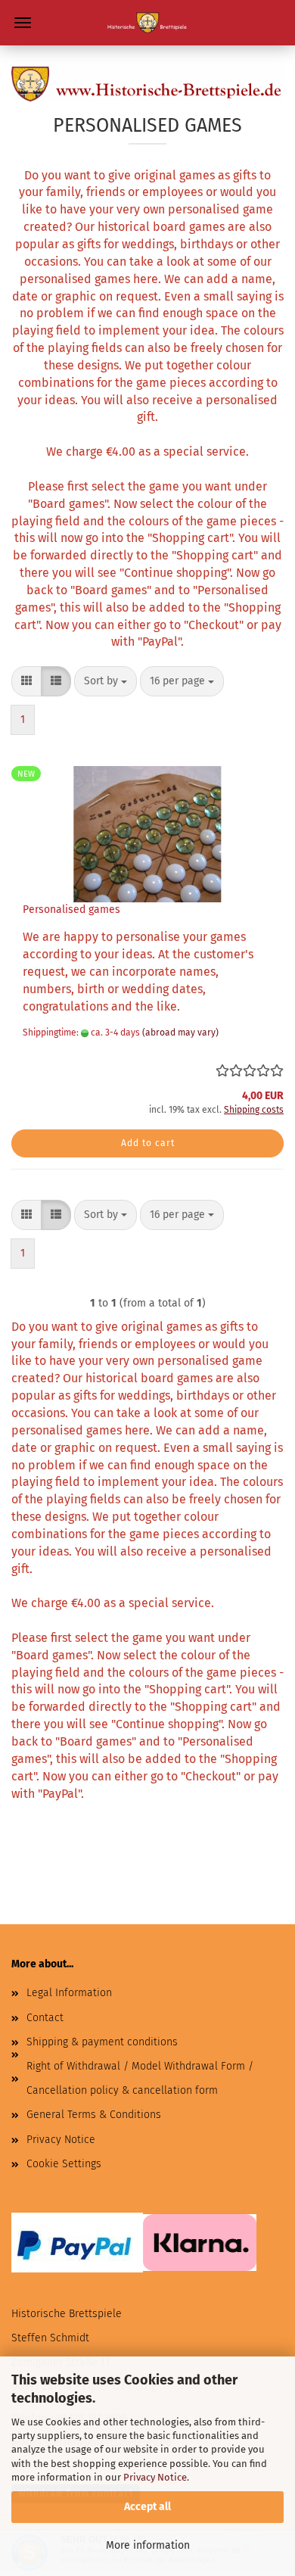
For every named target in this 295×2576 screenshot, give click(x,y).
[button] (26, 681)
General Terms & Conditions (94, 2115)
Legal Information (69, 1993)
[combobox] (106, 681)
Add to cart (148, 1143)
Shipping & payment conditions (102, 2042)
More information (148, 2545)
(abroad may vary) (180, 1033)
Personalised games (71, 910)
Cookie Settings (64, 2164)
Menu (23, 23)
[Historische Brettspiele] (147, 23)
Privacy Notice (155, 2477)
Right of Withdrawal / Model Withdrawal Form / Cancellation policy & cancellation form (140, 2078)
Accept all (147, 2507)
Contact (45, 2018)
